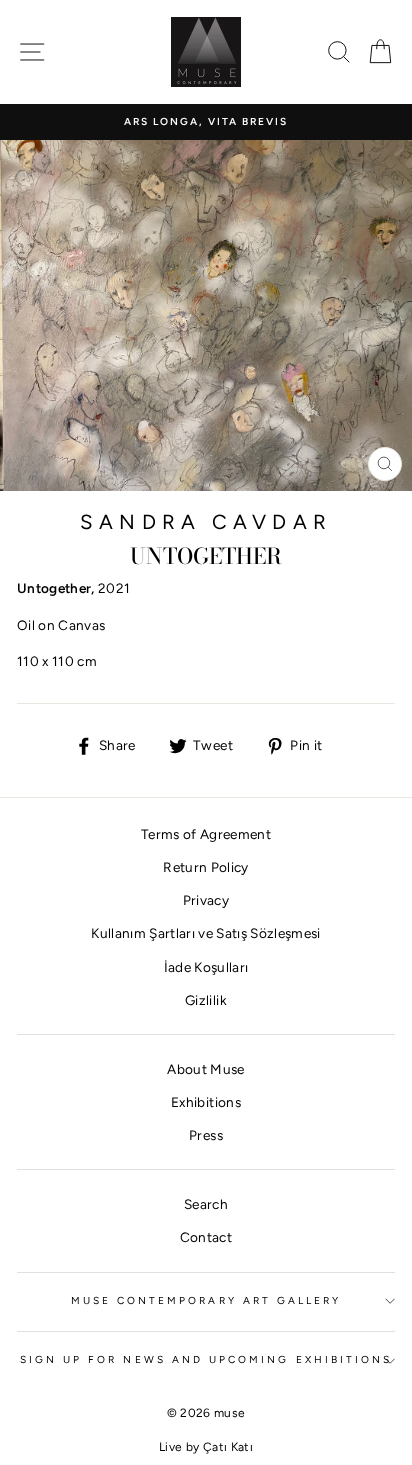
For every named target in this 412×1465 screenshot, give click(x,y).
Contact (206, 1237)
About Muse (205, 1069)
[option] (206, 122)
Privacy (206, 900)
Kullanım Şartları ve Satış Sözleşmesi (206, 933)
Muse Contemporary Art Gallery (206, 1300)
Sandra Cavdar (206, 522)
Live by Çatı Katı (206, 1447)
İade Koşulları (206, 967)
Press (206, 1135)
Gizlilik (206, 1000)
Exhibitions (206, 1102)
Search (206, 1204)
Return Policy (205, 867)
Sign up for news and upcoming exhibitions (206, 1359)
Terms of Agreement (206, 834)
